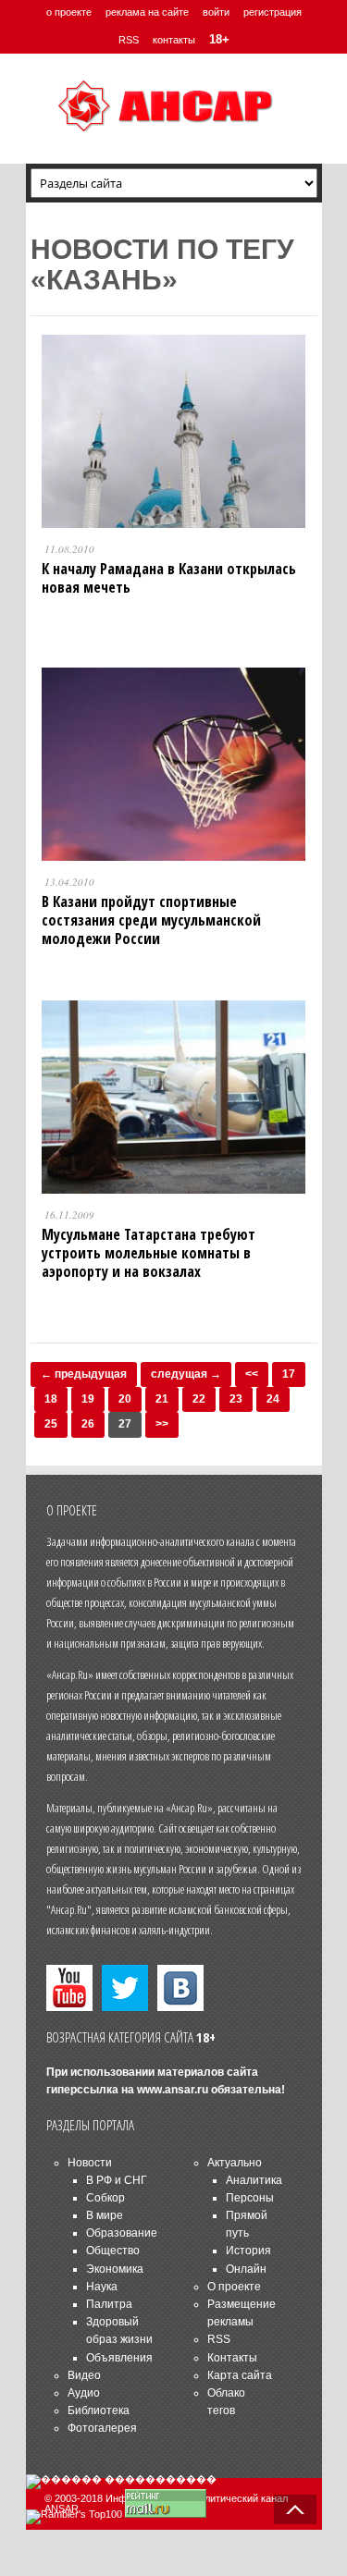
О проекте (234, 2287)
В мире (105, 2215)
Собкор (105, 2198)
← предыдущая (84, 1374)
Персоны (250, 2198)
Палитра (109, 2304)
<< (252, 1374)
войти (216, 12)
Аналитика (254, 2180)
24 (273, 1399)
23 (236, 1399)
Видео (84, 2375)
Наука (102, 2287)
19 (88, 1399)
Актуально (235, 2163)
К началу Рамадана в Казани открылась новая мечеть (169, 578)
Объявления (119, 2358)
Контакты (232, 2358)
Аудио (84, 2393)
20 (125, 1399)
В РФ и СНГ (117, 2180)
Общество (113, 2251)
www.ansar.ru (173, 2090)
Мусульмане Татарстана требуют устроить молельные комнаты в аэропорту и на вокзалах (149, 1253)
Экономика (115, 2269)
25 (51, 1424)
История (248, 2251)
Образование (122, 2233)
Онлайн (246, 2269)
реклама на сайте (147, 12)
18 (51, 1399)
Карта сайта (240, 2375)
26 (88, 1424)
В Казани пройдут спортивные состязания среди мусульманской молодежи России (151, 920)
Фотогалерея (102, 2428)
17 (289, 1374)
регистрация (273, 12)
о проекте (69, 12)
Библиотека (99, 2410)
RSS (129, 40)
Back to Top (295, 2509)
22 (199, 1399)
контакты (174, 40)
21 (162, 1399)
